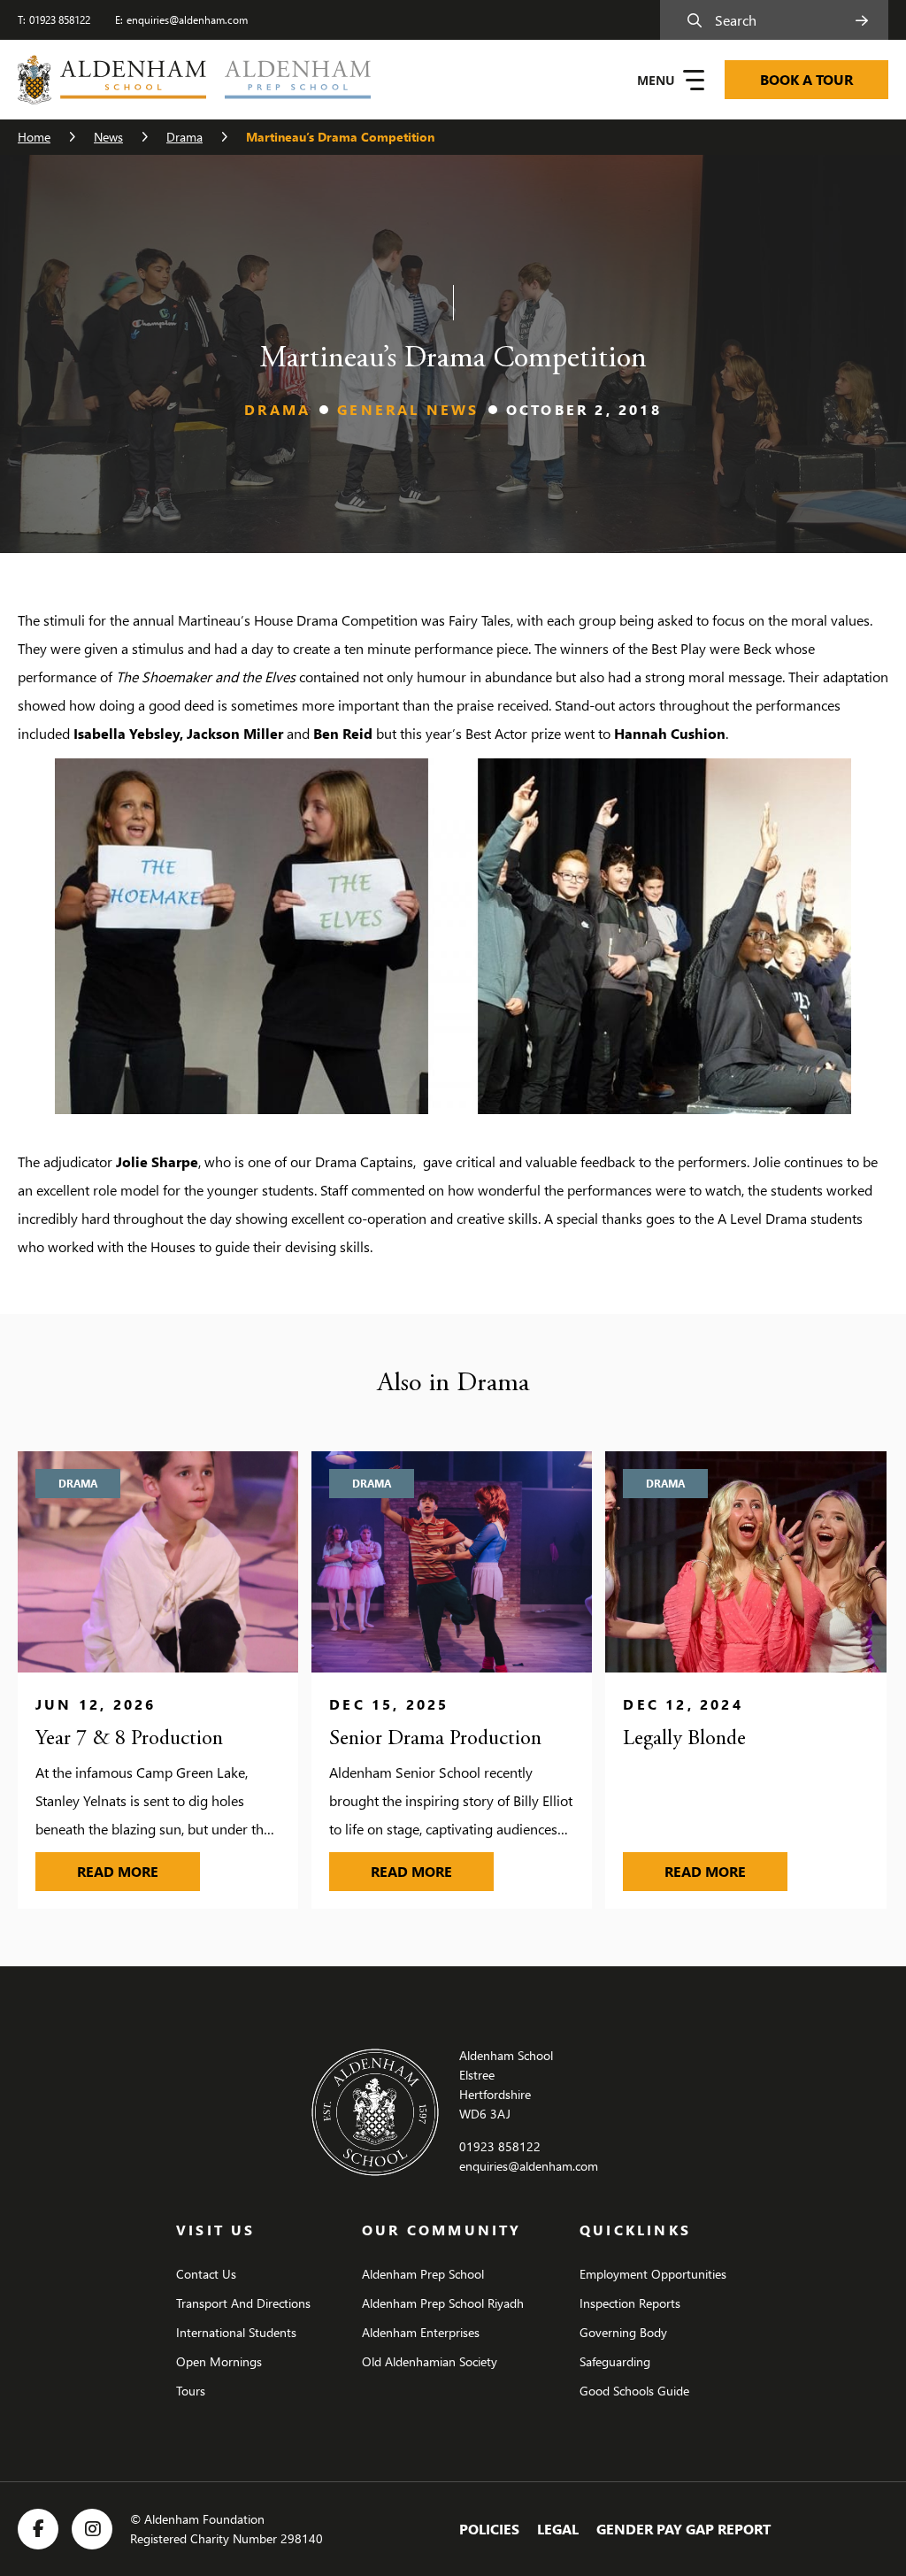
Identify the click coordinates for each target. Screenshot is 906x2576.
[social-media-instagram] (92, 2529)
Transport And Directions (243, 2303)
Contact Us (206, 2274)
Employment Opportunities (653, 2274)
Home (34, 137)
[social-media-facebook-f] (38, 2529)
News (108, 137)
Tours (191, 2391)
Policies (489, 2529)
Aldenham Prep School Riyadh (443, 2303)
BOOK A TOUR (806, 79)
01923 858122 (60, 20)
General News (408, 409)
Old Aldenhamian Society (430, 2361)
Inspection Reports (630, 2303)
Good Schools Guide (634, 2391)
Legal (558, 2529)
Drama (184, 137)
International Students (236, 2332)
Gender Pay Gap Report (683, 2529)
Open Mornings (219, 2361)
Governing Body (623, 2332)
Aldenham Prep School (423, 2274)
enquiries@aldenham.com (187, 20)
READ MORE (138, 1871)
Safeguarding (615, 2361)
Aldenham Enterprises (421, 2332)
